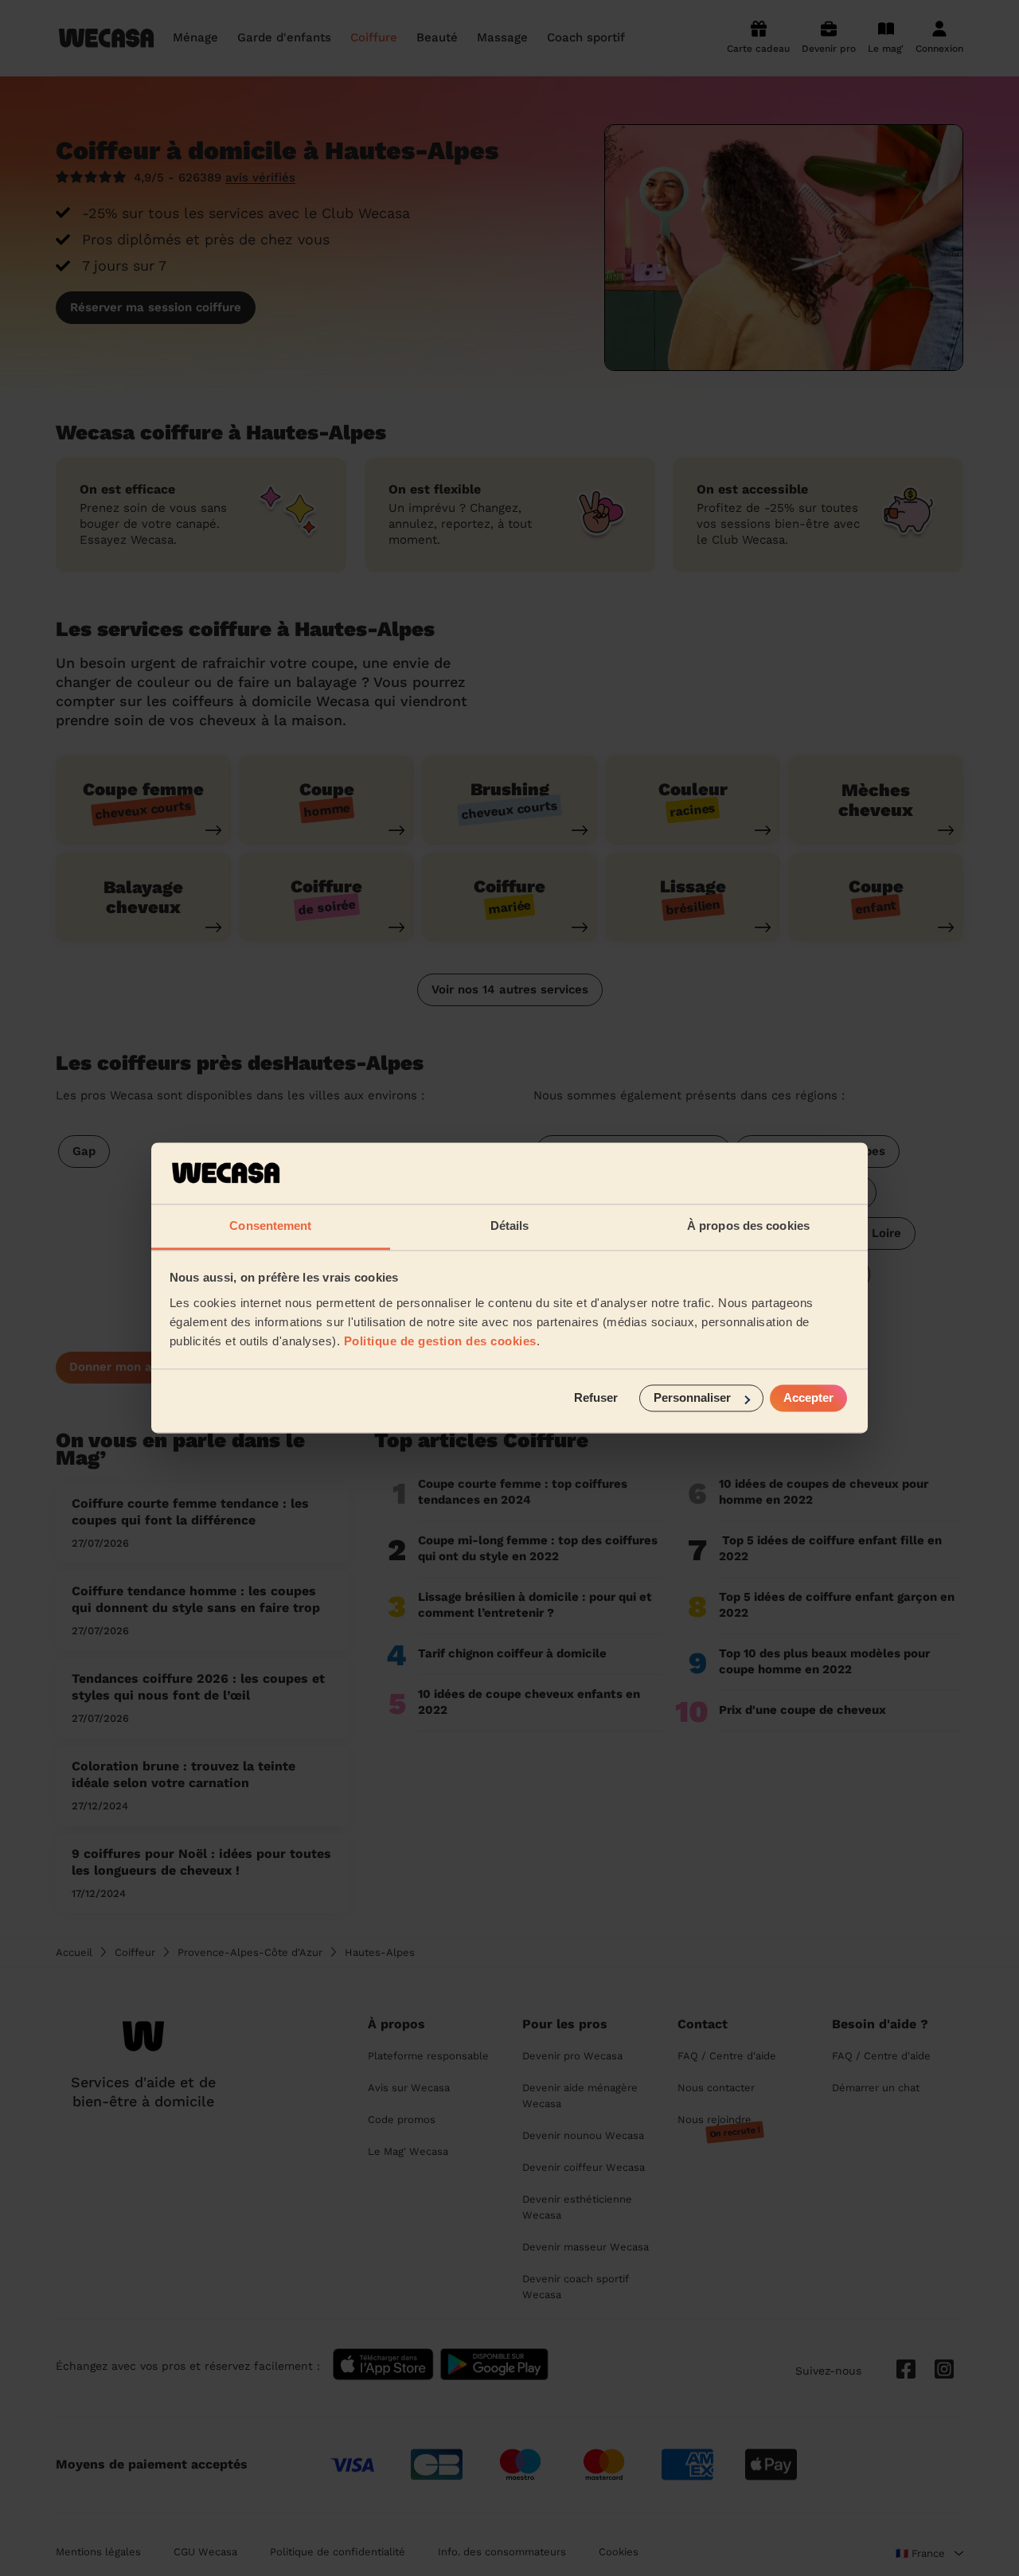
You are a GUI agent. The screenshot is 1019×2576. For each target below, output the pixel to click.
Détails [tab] (510, 1226)
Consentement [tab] (270, 1226)
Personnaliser (692, 1398)
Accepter (808, 1398)
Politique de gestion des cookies (440, 1341)
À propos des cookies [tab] (748, 1226)
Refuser (596, 1398)
